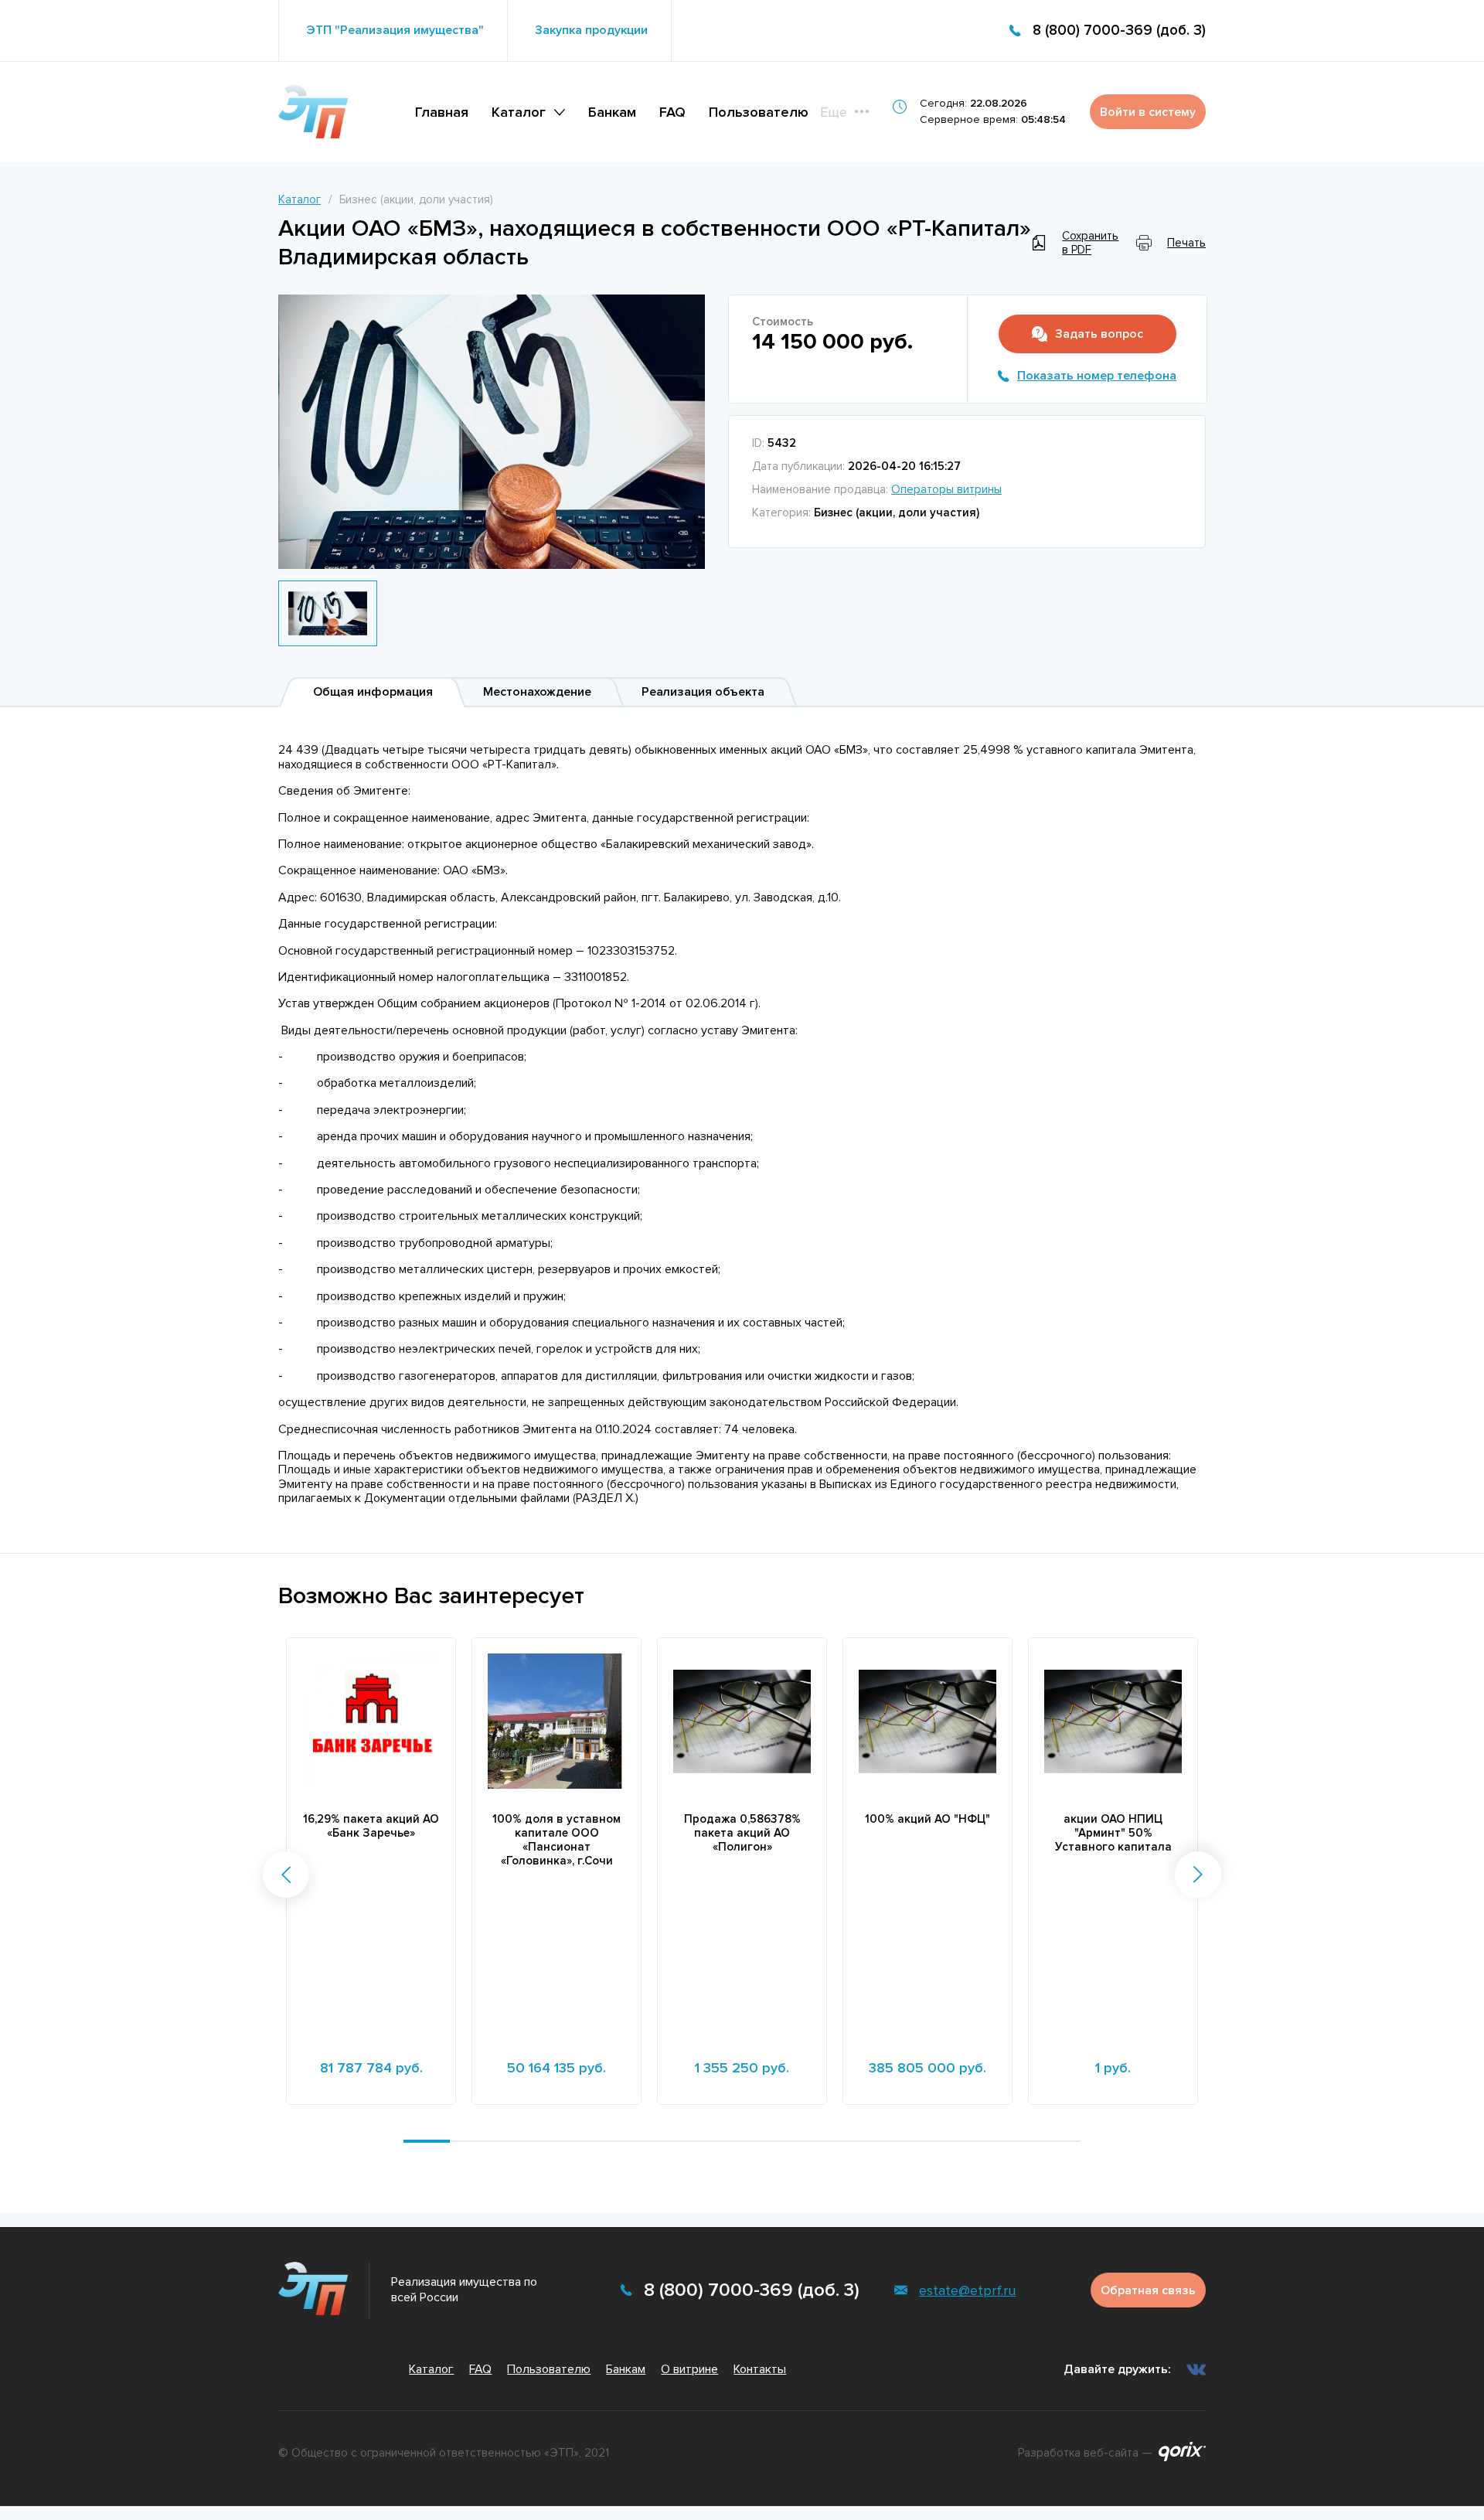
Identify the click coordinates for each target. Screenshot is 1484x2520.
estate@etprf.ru (967, 2290)
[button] (286, 1875)
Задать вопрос (1099, 334)
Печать (1186, 243)
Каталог (519, 112)
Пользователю (759, 112)
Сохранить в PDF (1090, 243)
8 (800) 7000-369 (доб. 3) (1119, 31)
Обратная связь (1148, 2290)
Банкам (612, 112)
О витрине (689, 2369)
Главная (442, 112)
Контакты (760, 2369)
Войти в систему (1148, 112)
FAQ (672, 112)
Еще (834, 112)
